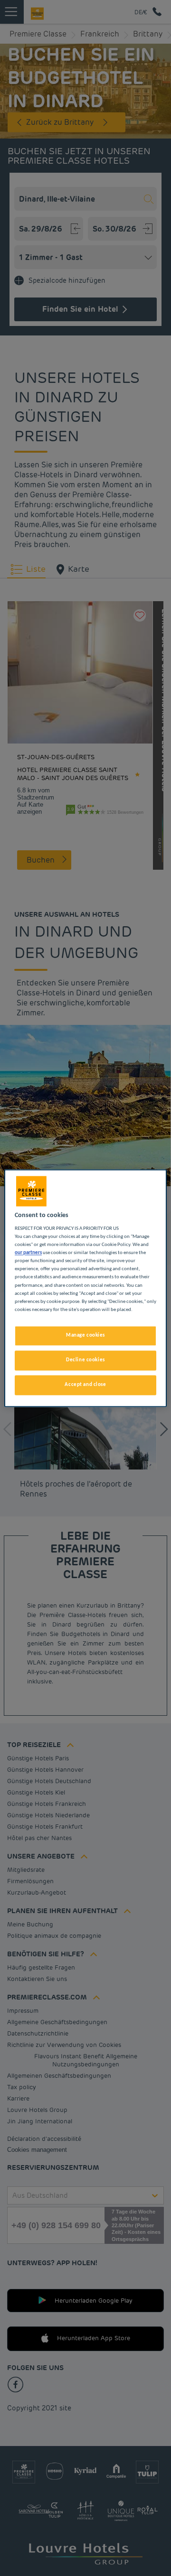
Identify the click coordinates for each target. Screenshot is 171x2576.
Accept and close (85, 1385)
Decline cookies (85, 1360)
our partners (28, 1253)
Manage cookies (85, 1335)
